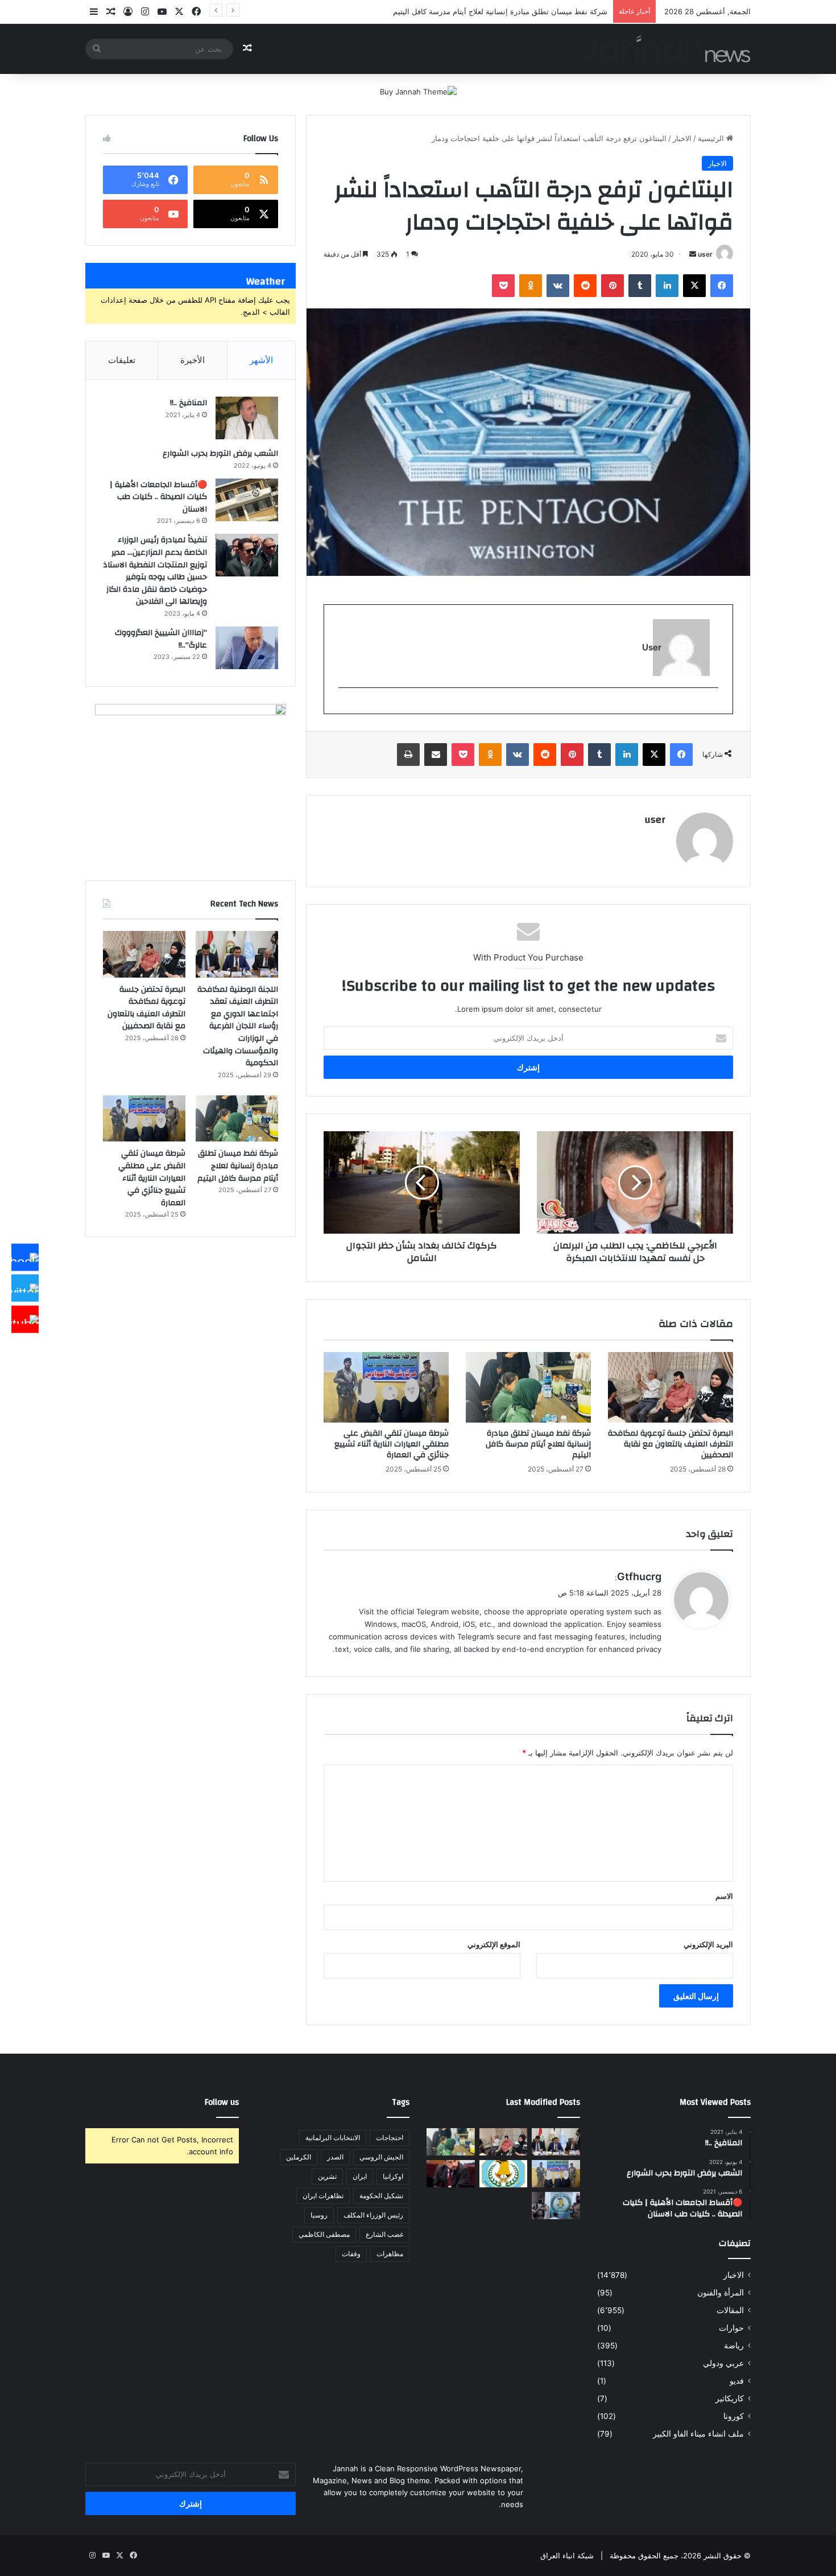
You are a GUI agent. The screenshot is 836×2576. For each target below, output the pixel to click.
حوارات (731, 2328)
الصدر (335, 2157)
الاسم (724, 1896)
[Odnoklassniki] (531, 286)
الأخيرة (193, 360)
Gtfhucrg (639, 1576)
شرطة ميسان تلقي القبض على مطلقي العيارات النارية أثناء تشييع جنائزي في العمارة (392, 1444)
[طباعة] (408, 755)
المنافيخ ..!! (189, 403)
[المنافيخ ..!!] (247, 418)
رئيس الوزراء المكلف (373, 2215)
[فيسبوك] (722, 286)
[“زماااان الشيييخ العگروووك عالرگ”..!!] (247, 648)
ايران (360, 2176)
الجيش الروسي (381, 2157)
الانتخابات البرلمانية (333, 2138)
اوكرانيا (393, 2176)
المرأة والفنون (721, 2293)
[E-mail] (712, 706)
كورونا (734, 2416)
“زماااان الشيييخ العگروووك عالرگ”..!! (161, 639)
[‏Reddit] (585, 286)
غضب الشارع (384, 2234)
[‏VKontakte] (558, 286)
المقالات (730, 2310)
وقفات (351, 2254)
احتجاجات (390, 2138)
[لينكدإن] (667, 286)
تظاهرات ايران (323, 2196)
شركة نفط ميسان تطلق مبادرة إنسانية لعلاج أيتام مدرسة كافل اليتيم (538, 1444)
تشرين (327, 2176)
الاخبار (682, 138)
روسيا (319, 2215)
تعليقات (122, 360)
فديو (737, 2381)
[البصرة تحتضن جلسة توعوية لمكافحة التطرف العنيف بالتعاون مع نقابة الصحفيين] (671, 1387)
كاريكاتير (730, 2398)
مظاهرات (390, 2254)
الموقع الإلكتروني (494, 1944)
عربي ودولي (723, 2363)
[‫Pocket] (503, 286)
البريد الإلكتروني (708, 1944)
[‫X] (694, 286)
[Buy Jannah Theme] (418, 91)
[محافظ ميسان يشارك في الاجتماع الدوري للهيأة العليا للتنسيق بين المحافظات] (451, 2174)
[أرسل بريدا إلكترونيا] (693, 254)
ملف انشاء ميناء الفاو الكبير (698, 2434)
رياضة (734, 2346)
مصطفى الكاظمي (324, 2234)
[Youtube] (25, 1319)
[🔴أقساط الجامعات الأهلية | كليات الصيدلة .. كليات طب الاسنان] (247, 500)
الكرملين (299, 2157)
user (705, 254)
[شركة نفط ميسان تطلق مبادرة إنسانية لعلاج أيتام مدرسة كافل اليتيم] (528, 1387)
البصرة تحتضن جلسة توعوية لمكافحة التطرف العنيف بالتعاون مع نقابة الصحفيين (671, 1444)
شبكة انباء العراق (567, 2556)
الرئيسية (712, 138)
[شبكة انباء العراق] (666, 49)
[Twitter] (25, 1288)
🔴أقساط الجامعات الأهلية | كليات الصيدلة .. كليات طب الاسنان (158, 497)
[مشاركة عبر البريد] (436, 755)
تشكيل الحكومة (381, 2196)
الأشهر (261, 360)
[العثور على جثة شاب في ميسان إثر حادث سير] (504, 2174)
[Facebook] (25, 1257)
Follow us (222, 2102)
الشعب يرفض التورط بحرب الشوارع (220, 454)
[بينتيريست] (612, 286)
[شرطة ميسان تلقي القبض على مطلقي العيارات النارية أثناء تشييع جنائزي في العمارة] (386, 1387)
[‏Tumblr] (640, 286)
